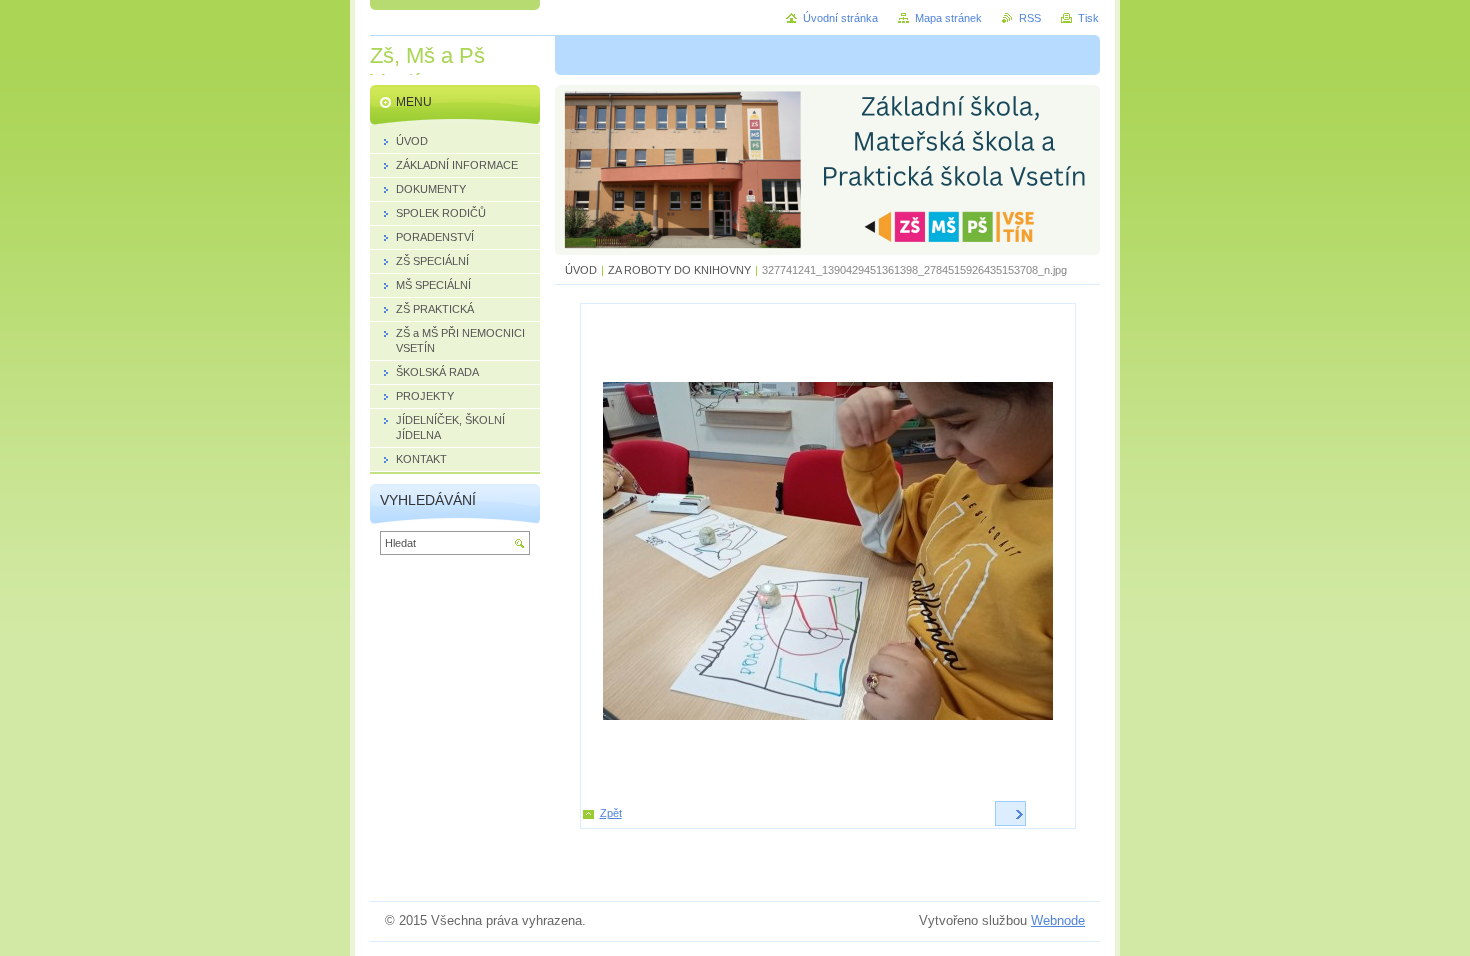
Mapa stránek (948, 18)
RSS (1030, 18)
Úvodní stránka (840, 18)
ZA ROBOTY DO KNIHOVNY (679, 270)
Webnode (1058, 920)
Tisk (1088, 18)
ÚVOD (581, 270)
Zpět (611, 813)
